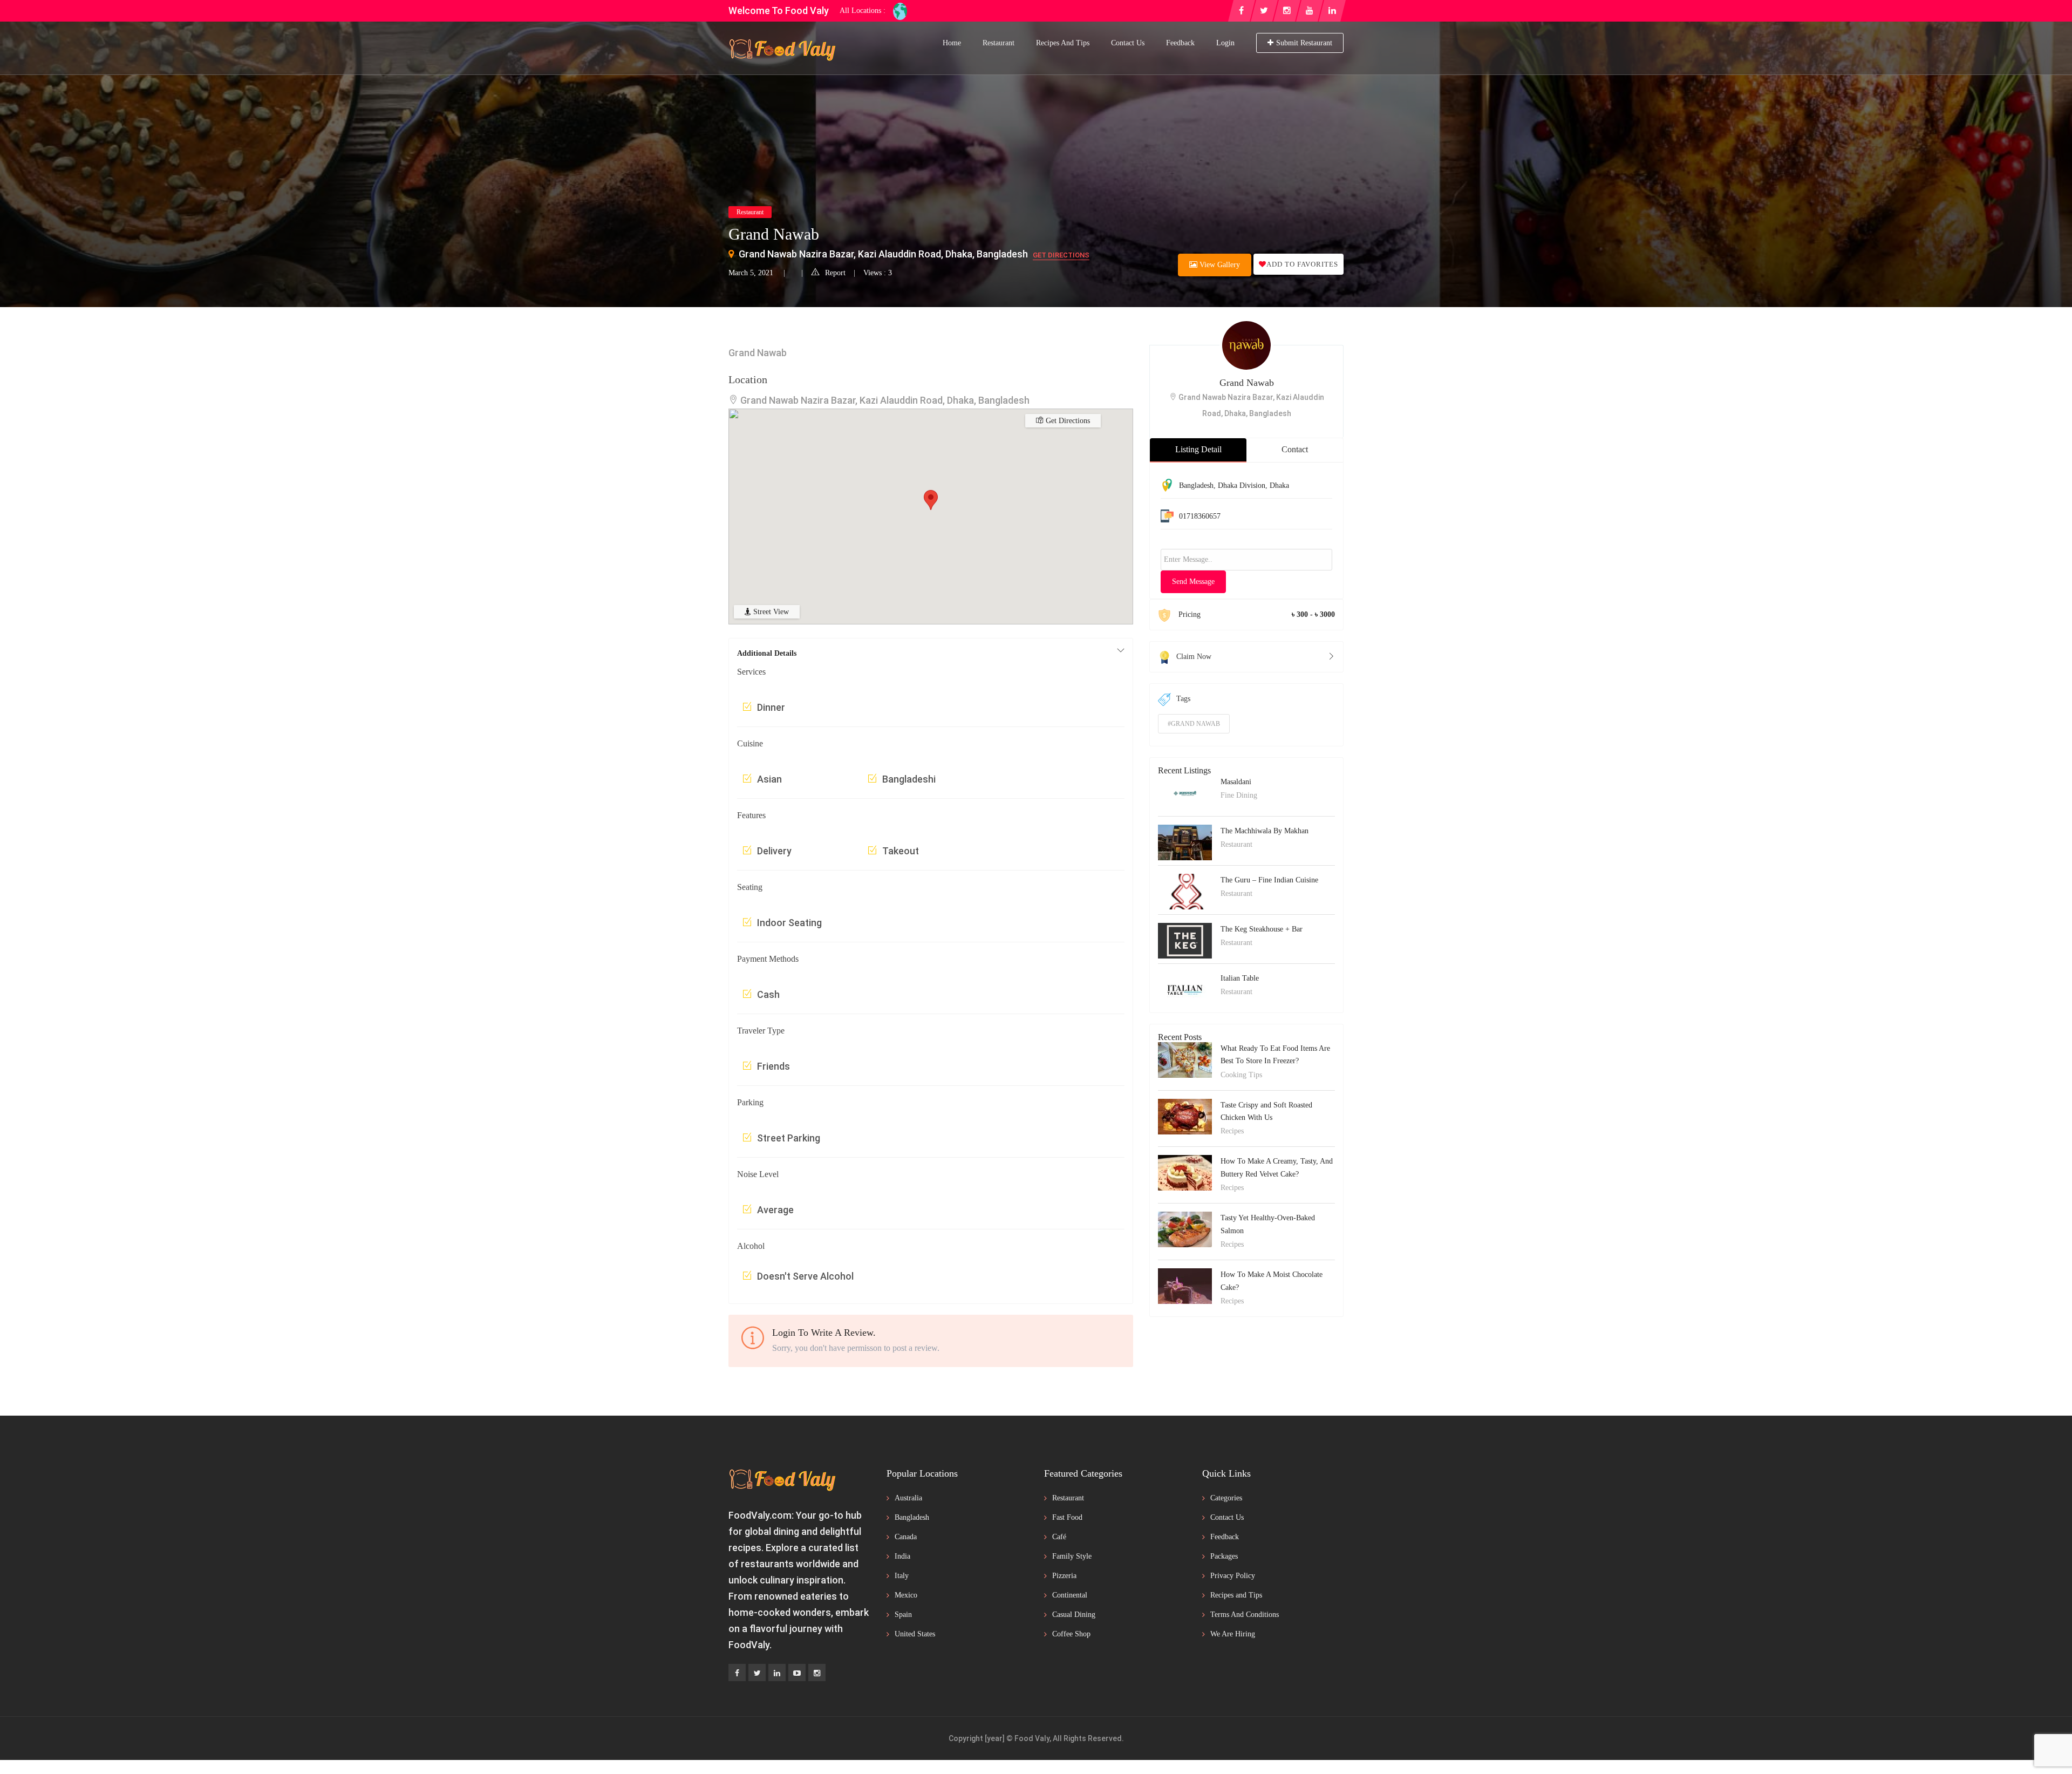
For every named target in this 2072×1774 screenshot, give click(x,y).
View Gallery (1219, 265)
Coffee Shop (1071, 1634)
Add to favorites (1302, 264)
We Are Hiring (1233, 1634)
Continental (1070, 1595)
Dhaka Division (1242, 485)
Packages (1224, 1556)
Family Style (1072, 1556)
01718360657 (1200, 516)
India (902, 1556)
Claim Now (1194, 657)
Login (1225, 43)
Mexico (906, 1595)
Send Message (1193, 582)
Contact (1295, 449)
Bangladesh (1196, 485)
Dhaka (1279, 485)
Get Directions (1061, 255)
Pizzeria (1064, 1576)
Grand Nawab (1247, 383)
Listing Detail (1198, 449)
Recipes (1232, 1131)
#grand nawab (1194, 724)
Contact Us (1128, 43)
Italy (902, 1576)
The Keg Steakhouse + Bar (1262, 929)
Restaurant (998, 43)
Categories (1226, 1498)
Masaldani (1236, 782)
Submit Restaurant (1304, 43)
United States (915, 1634)
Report (835, 273)
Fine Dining (1239, 795)
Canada (906, 1537)
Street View (770, 612)
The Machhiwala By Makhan (1265, 831)
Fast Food (1067, 1517)
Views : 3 (878, 273)
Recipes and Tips (1063, 43)
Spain (903, 1615)
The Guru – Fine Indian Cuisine (1269, 880)
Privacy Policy (1233, 1576)
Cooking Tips (1241, 1075)
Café (1059, 1537)
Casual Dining (1074, 1615)
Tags (1183, 699)
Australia (908, 1498)
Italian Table (1240, 978)
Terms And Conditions (1245, 1615)
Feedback (1180, 43)
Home (952, 43)
